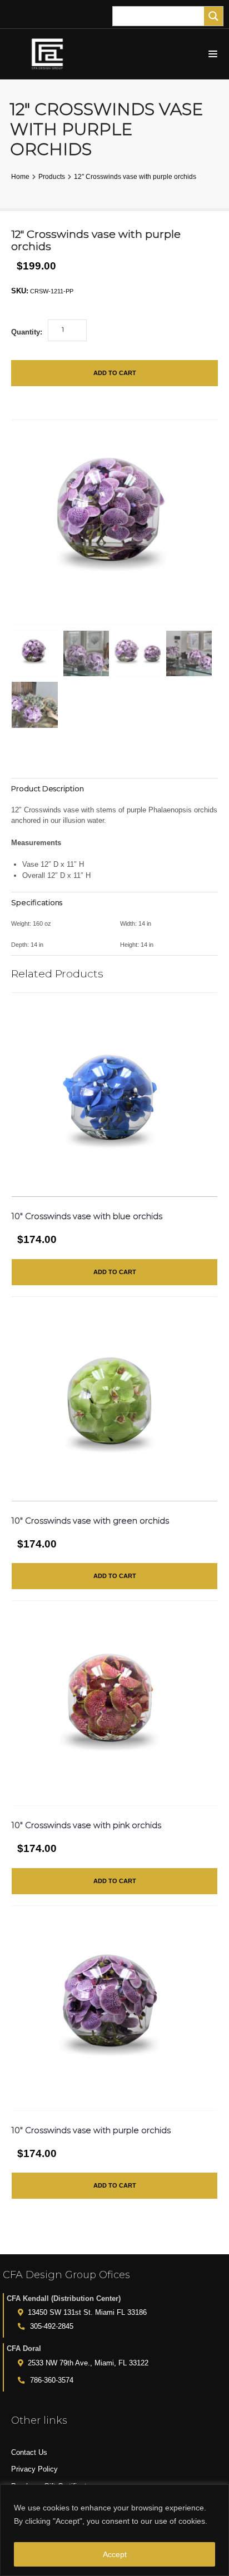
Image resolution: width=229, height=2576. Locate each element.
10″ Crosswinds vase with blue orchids (87, 1216)
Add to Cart (115, 373)
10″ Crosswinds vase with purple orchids (91, 2130)
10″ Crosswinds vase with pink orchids (86, 1825)
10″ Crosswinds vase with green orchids (90, 1521)
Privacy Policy (34, 2469)
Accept (115, 2554)
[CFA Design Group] (50, 54)
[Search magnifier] (213, 16)
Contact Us (29, 2452)
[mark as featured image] (35, 654)
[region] (114, 2530)
